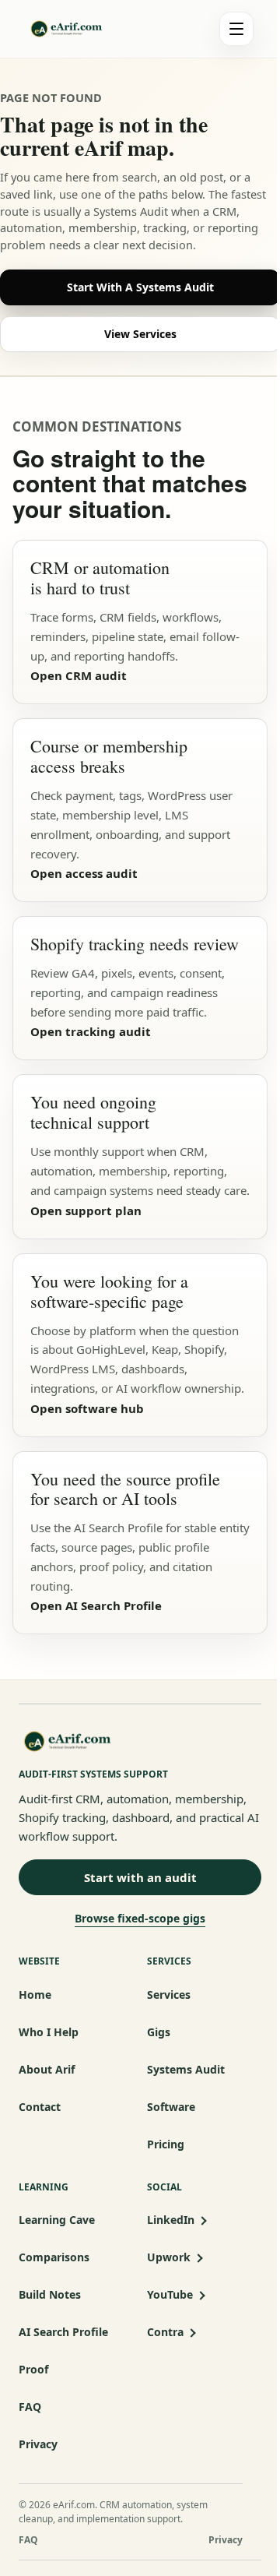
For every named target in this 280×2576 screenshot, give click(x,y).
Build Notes (50, 2294)
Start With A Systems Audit (140, 287)
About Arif (47, 2069)
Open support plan (86, 1210)
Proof (33, 2369)
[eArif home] (83, 29)
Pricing (166, 2144)
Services (169, 1995)
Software (171, 2107)
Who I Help (49, 2032)
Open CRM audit (79, 675)
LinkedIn (171, 2220)
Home (35, 1995)
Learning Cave (57, 2220)
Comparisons (54, 2257)
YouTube (170, 2294)
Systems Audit (186, 2069)
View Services (140, 334)
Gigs (159, 2032)
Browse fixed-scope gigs (140, 1918)
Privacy (38, 2444)
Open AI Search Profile (96, 1605)
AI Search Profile (63, 2332)
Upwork (169, 2257)
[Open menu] (236, 29)
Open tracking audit (91, 1031)
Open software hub (87, 1408)
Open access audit (84, 873)
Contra (165, 2332)
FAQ (30, 2407)
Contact (40, 2107)
